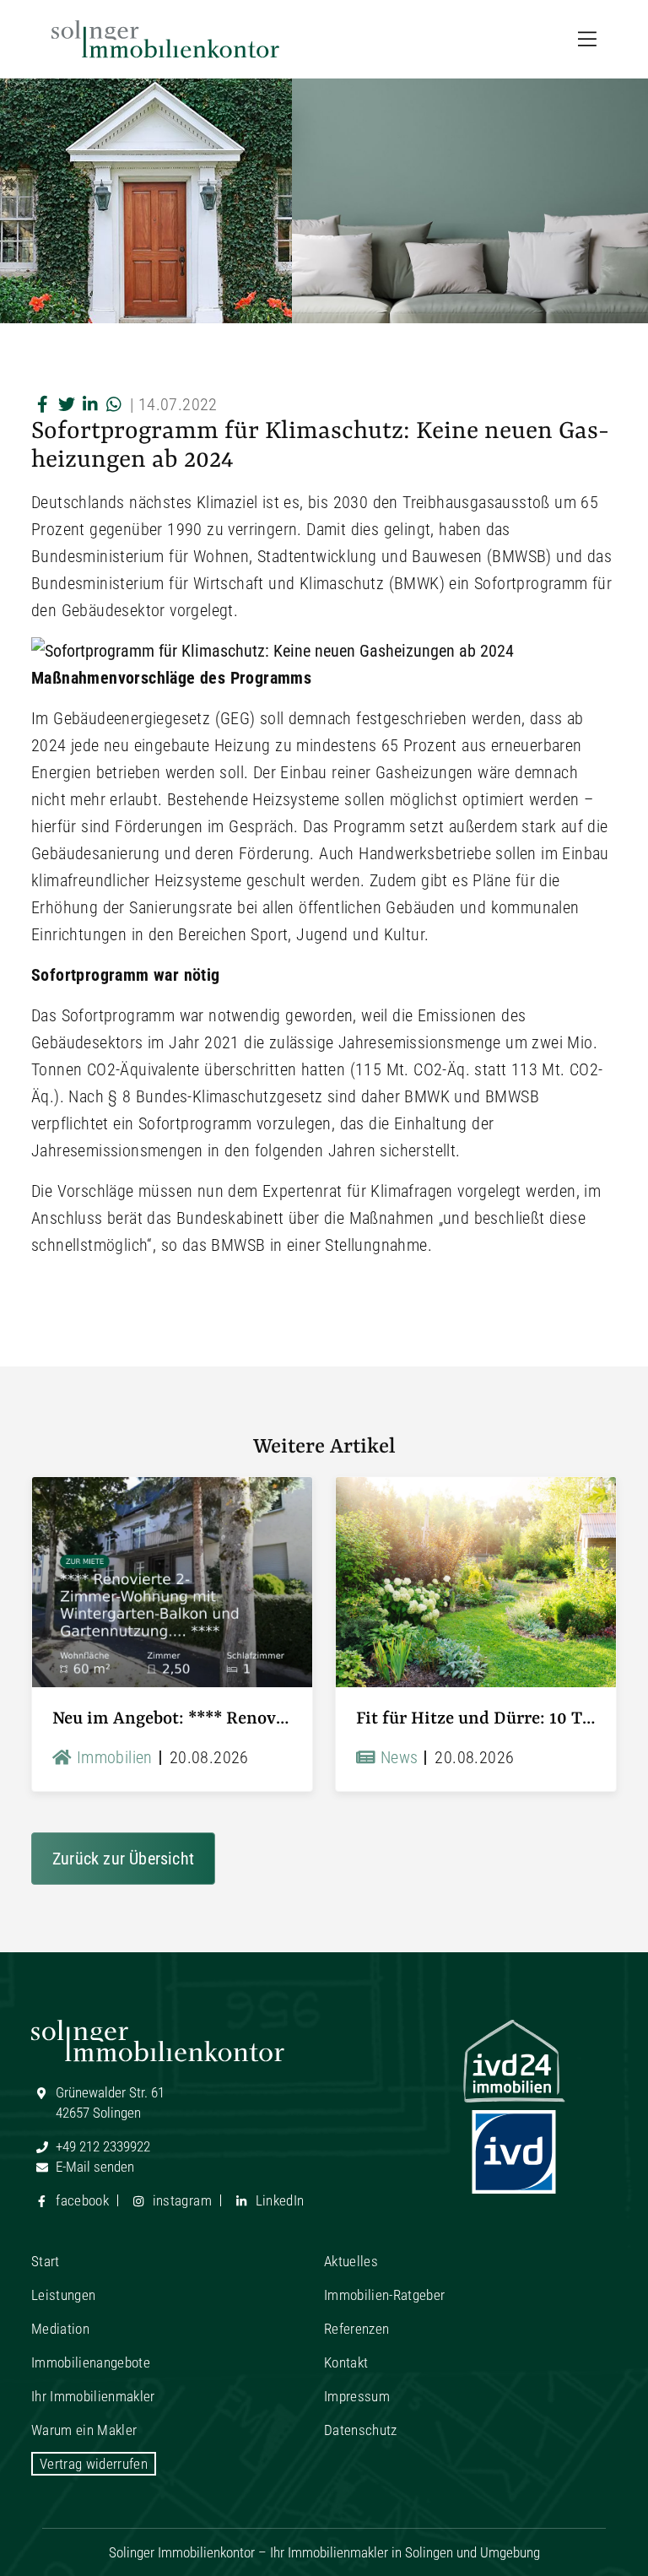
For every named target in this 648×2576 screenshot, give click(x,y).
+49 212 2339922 (101, 2146)
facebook (81, 2200)
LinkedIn (278, 2200)
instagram (180, 2200)
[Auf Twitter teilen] (67, 404)
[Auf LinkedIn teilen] (90, 404)
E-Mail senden (93, 2167)
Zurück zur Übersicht (123, 1859)
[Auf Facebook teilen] (43, 404)
